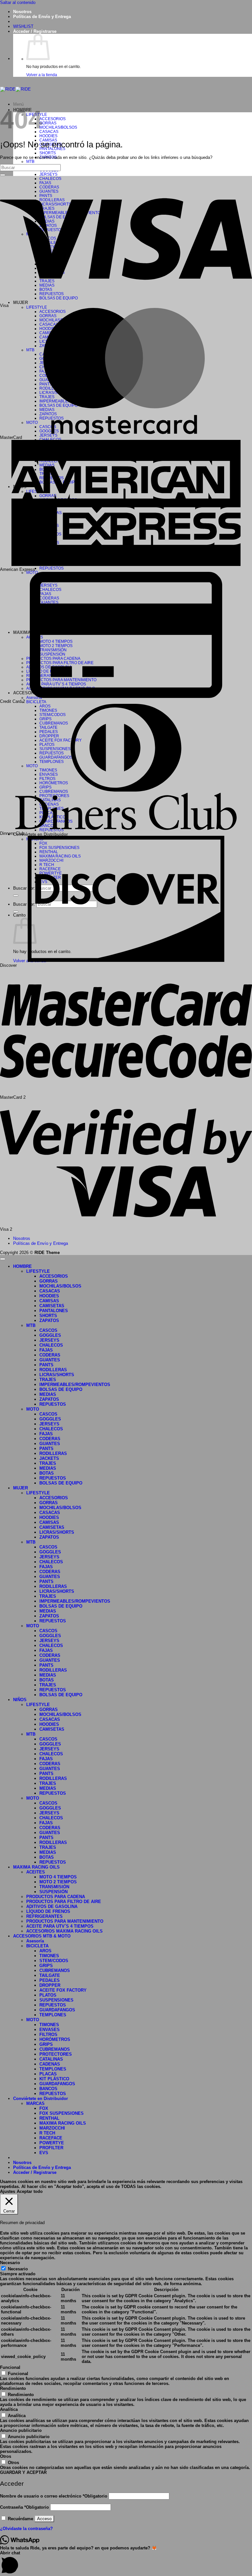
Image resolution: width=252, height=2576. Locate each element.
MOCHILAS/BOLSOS (58, 127)
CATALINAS (51, 2059)
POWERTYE (52, 2143)
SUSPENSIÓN (53, 1892)
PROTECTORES (56, 2054)
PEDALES (50, 1980)
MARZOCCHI (52, 2128)
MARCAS (35, 2103)
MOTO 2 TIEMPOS (58, 1882)
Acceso (44, 2519)
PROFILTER (51, 2148)
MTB (30, 161)
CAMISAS (49, 1301)
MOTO (33, 1409)
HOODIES (48, 136)
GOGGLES (50, 1335)
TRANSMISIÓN (54, 1887)
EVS (44, 2153)
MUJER (21, 1488)
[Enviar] (3, 175)
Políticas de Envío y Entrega (42, 17)
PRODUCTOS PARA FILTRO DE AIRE (64, 1902)
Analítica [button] (9, 2409)
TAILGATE (50, 1975)
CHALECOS (51, 1345)
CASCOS (48, 1330)
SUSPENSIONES (56, 2000)
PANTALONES (54, 1311)
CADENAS (50, 2064)
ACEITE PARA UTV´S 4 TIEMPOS (60, 1926)
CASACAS (49, 131)
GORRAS (48, 123)
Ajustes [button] (8, 2191)
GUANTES (50, 1360)
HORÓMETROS (55, 2039)
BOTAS (47, 1473)
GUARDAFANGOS (57, 2010)
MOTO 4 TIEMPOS (58, 1877)
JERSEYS (48, 174)
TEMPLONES (53, 2015)
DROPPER (50, 1985)
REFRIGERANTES (44, 1916)
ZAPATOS (49, 1320)
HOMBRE (22, 1266)
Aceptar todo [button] (30, 2191)
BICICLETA (36, 702)
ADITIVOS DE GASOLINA (52, 1906)
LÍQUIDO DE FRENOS (48, 1911)
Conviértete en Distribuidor (41, 834)
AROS (45, 1951)
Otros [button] (6, 2456)
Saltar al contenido (18, 2)
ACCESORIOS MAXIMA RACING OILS (64, 1931)
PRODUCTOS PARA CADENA (56, 1897)
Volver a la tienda (42, 75)
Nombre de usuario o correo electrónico (54, 2496)
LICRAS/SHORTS (57, 1375)
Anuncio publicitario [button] (21, 2430)
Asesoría (35, 1941)
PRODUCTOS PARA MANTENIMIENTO (65, 1921)
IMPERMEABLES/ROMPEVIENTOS (75, 1385)
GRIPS (46, 1966)
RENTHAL (49, 2118)
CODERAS (50, 1355)
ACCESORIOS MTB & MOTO (42, 1936)
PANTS (46, 1365)
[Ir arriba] (3, 1259)
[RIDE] (15, 89)
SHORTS (48, 153)
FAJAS (46, 1350)
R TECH (47, 2133)
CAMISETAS (52, 1306)
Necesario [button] (10, 2263)
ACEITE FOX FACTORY (63, 1990)
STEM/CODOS (54, 1961)
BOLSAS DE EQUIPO (61, 1389)
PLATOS (48, 1995)
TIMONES (49, 1956)
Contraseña (24, 2507)
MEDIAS (48, 1394)
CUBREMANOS (55, 1970)
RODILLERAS (53, 1370)
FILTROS (48, 2035)
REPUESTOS (52, 568)
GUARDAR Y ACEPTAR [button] (23, 2472)
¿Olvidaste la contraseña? (26, 2529)
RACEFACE (51, 2138)
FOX (44, 2108)
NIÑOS (20, 1700)
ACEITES (36, 1872)
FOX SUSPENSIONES (62, 2113)
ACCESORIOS (52, 119)
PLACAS (48, 2074)
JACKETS (49, 1458)
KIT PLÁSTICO (54, 2079)
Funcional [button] (10, 2367)
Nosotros (22, 12)
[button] (35, 31)
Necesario (18, 2269)
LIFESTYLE (37, 307)
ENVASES (50, 2030)
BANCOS (48, 2089)
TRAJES (48, 1380)
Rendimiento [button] (13, 2388)
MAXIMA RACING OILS (36, 1867)
